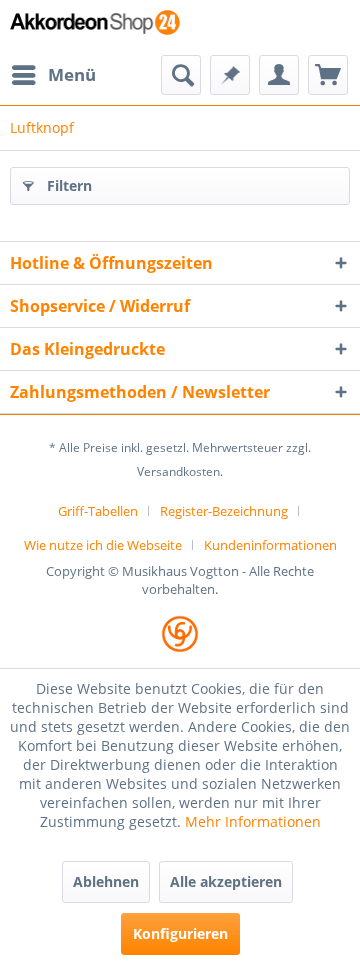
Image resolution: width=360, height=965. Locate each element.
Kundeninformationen (270, 545)
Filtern (69, 185)
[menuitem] (53, 75)
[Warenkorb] (328, 75)
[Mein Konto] (279, 75)
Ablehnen (106, 881)
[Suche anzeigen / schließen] (181, 75)
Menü (72, 74)
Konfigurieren (180, 933)
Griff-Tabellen (98, 511)
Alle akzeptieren (226, 881)
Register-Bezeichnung (224, 511)
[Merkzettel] (230, 75)
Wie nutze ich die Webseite (103, 545)
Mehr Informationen (253, 821)
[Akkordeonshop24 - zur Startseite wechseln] (95, 27)
